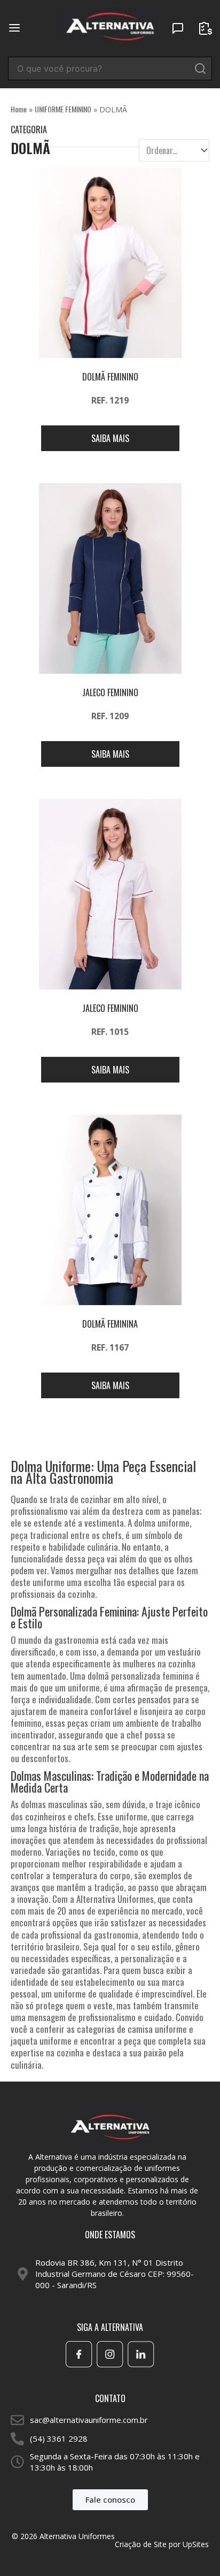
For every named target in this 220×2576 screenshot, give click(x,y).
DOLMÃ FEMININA (110, 1324)
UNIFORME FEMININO (63, 109)
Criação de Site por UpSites (162, 2544)
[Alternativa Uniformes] (110, 27)
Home (19, 109)
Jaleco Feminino (110, 692)
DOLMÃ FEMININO (110, 377)
